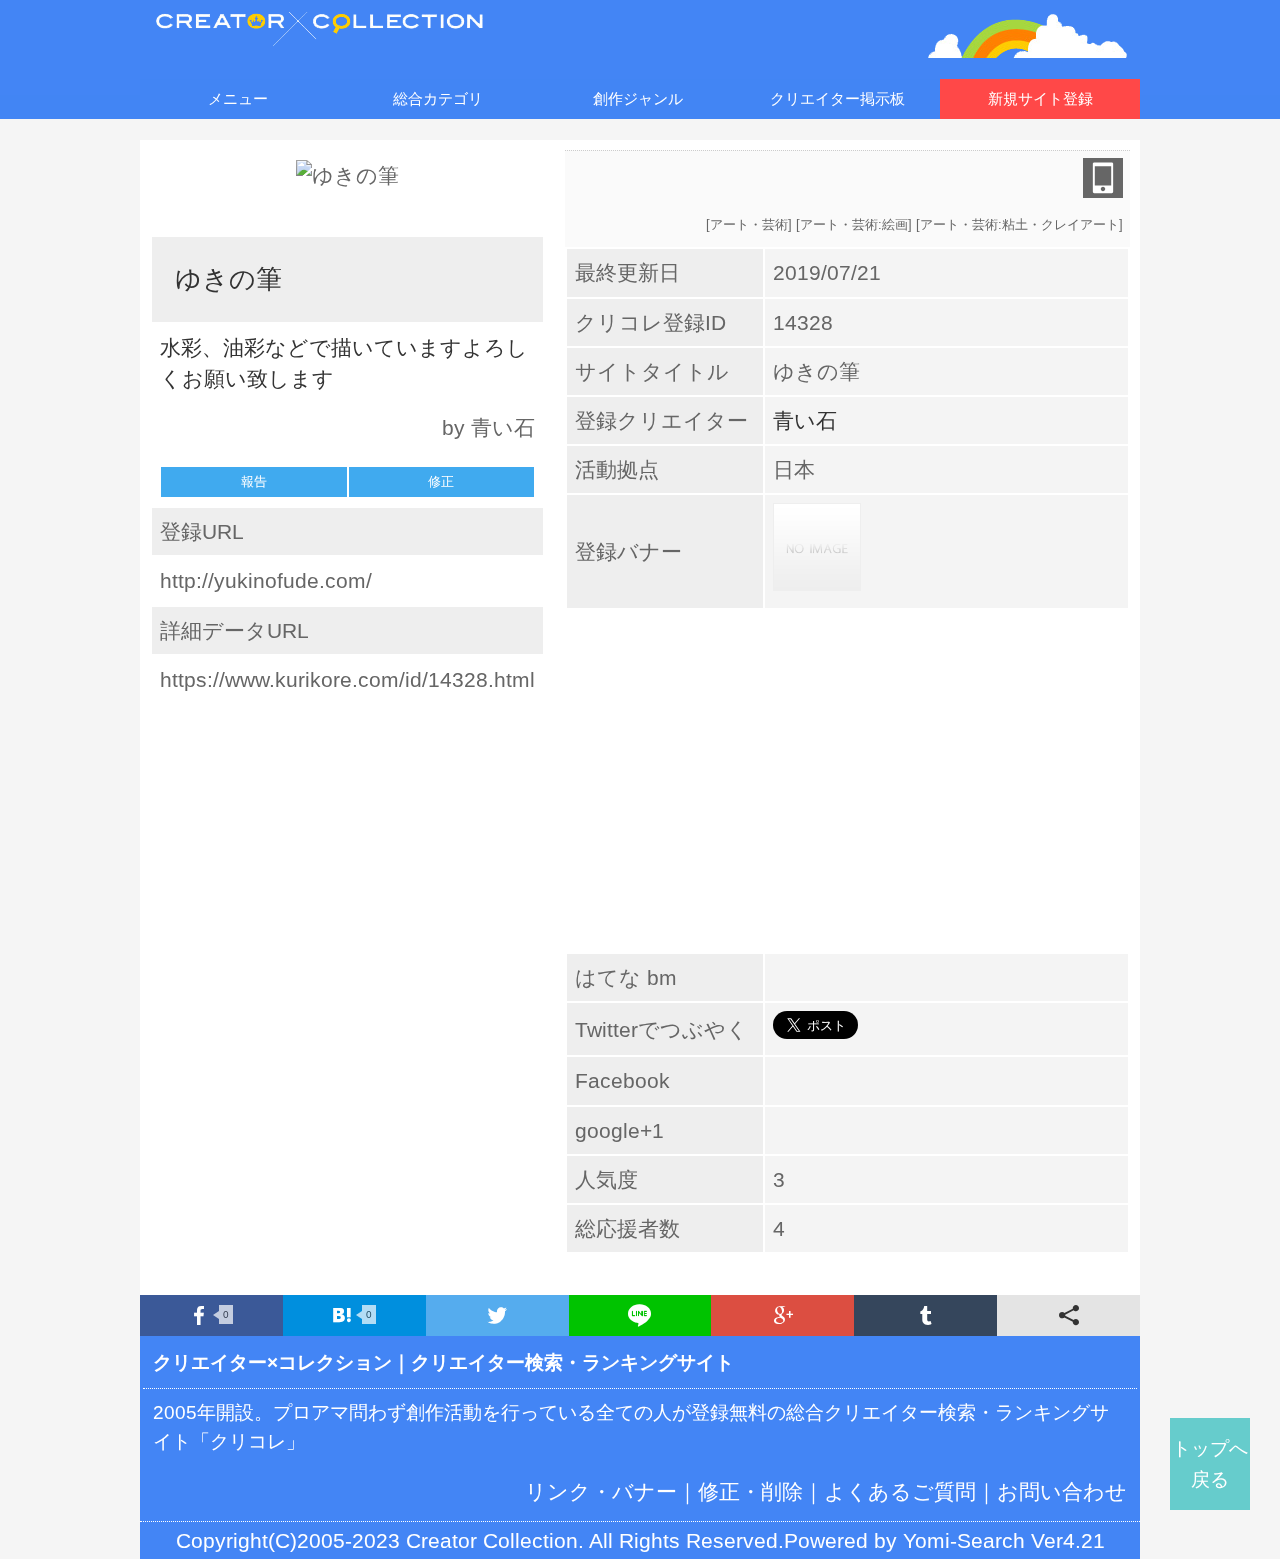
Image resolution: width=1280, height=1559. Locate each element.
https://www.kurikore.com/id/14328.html (347, 679)
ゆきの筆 (816, 371)
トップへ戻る (1210, 1464)
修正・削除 (750, 1491)
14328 (803, 322)
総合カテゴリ (438, 98)
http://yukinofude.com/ (266, 580)
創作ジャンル (638, 98)
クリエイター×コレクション (272, 1362)
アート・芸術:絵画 (854, 224)
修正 (441, 481)
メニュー (238, 98)
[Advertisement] (348, 838)
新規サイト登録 (1040, 98)
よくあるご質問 (900, 1491)
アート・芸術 (749, 224)
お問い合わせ (1062, 1491)
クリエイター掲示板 (837, 98)
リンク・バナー (601, 1491)
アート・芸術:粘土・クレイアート (1019, 224)
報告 (254, 481)
